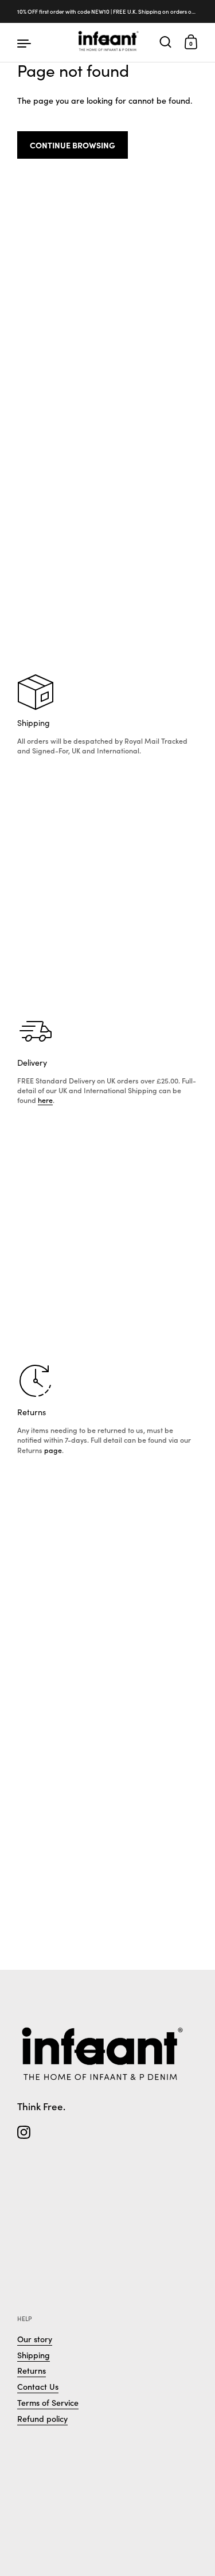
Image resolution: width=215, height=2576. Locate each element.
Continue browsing (73, 145)
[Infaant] (107, 42)
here (45, 1100)
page (53, 1450)
